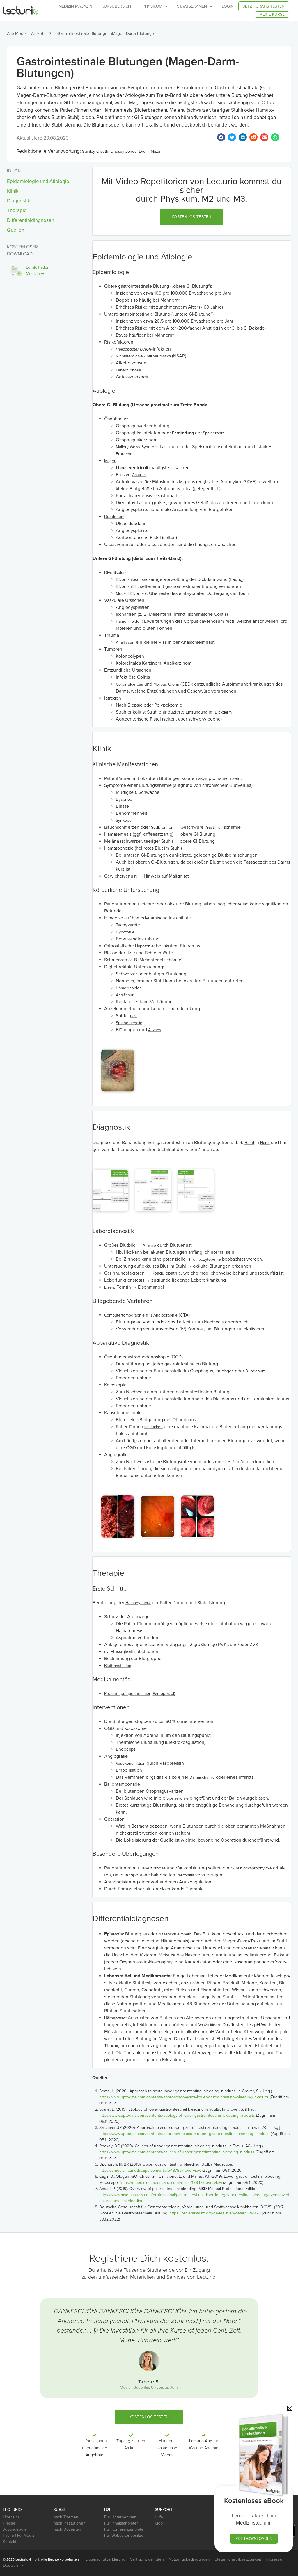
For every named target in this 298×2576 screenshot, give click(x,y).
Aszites (155, 1030)
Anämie (149, 1245)
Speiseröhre (214, 433)
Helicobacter (127, 349)
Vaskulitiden (209, 2025)
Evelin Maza (149, 151)
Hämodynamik (138, 1603)
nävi (134, 1016)
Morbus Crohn (166, 684)
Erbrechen (125, 454)
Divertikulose (116, 573)
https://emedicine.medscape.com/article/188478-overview (171, 2183)
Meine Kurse (272, 14)
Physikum (152, 6)
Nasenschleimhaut (175, 1934)
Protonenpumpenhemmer (127, 1694)
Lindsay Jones (124, 151)
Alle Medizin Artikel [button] (25, 34)
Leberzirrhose (128, 370)
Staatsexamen (192, 6)
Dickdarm (223, 712)
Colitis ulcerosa (130, 684)
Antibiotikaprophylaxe (252, 1868)
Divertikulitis (127, 587)
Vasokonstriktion (131, 1763)
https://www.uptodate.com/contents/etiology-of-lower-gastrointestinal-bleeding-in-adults (177, 2115)
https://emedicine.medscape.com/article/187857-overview (150, 2170)
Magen (110, 461)
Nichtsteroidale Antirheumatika (143, 356)
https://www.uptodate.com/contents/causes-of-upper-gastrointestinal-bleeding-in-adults (177, 2152)
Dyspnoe (124, 799)
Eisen (109, 1287)
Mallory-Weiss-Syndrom (137, 447)
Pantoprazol (163, 1694)
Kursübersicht (117, 6)
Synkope (124, 820)
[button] (192, 217)
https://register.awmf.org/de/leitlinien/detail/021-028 (215, 2213)
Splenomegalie (129, 1023)
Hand (249, 1143)
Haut (131, 953)
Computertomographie (124, 1315)
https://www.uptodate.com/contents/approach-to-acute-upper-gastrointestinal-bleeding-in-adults (184, 2134)
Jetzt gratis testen (264, 6)
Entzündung (183, 433)
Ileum (244, 594)
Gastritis (139, 475)
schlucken (154, 1427)
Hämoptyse (115, 2018)
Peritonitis (185, 1875)
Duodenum (114, 517)
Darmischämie (202, 1777)
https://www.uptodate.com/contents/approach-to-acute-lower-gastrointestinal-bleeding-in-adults (184, 2097)
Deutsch (10, 2565)
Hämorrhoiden (129, 621)
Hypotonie (125, 932)
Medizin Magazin (75, 6)
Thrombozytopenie (204, 1259)
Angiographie (165, 1315)
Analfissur (125, 642)
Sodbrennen (162, 827)
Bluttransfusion (118, 1666)
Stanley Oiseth (95, 151)
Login (228, 6)
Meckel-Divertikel (131, 594)
